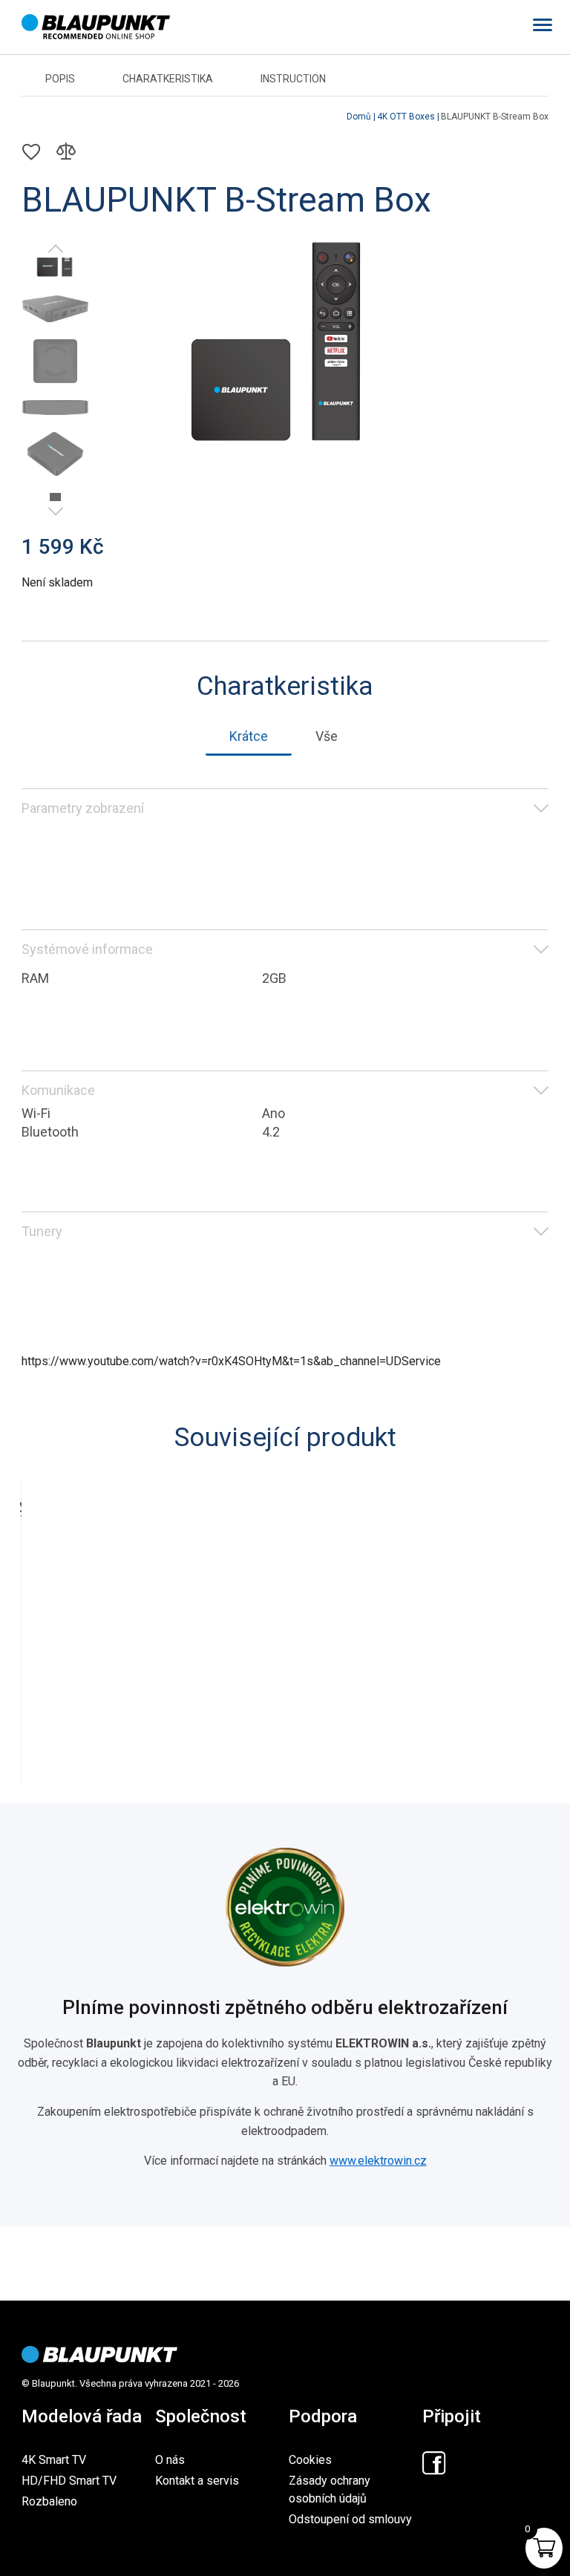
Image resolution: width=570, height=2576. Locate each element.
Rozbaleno (49, 2501)
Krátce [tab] (249, 736)
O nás (170, 2460)
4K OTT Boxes (406, 117)
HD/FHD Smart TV (69, 2481)
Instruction (293, 79)
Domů (359, 117)
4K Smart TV (54, 2460)
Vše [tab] (327, 736)
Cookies (310, 2460)
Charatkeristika (168, 79)
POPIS (60, 79)
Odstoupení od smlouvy (350, 2519)
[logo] (99, 2354)
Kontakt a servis (197, 2481)
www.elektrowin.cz (378, 2161)
